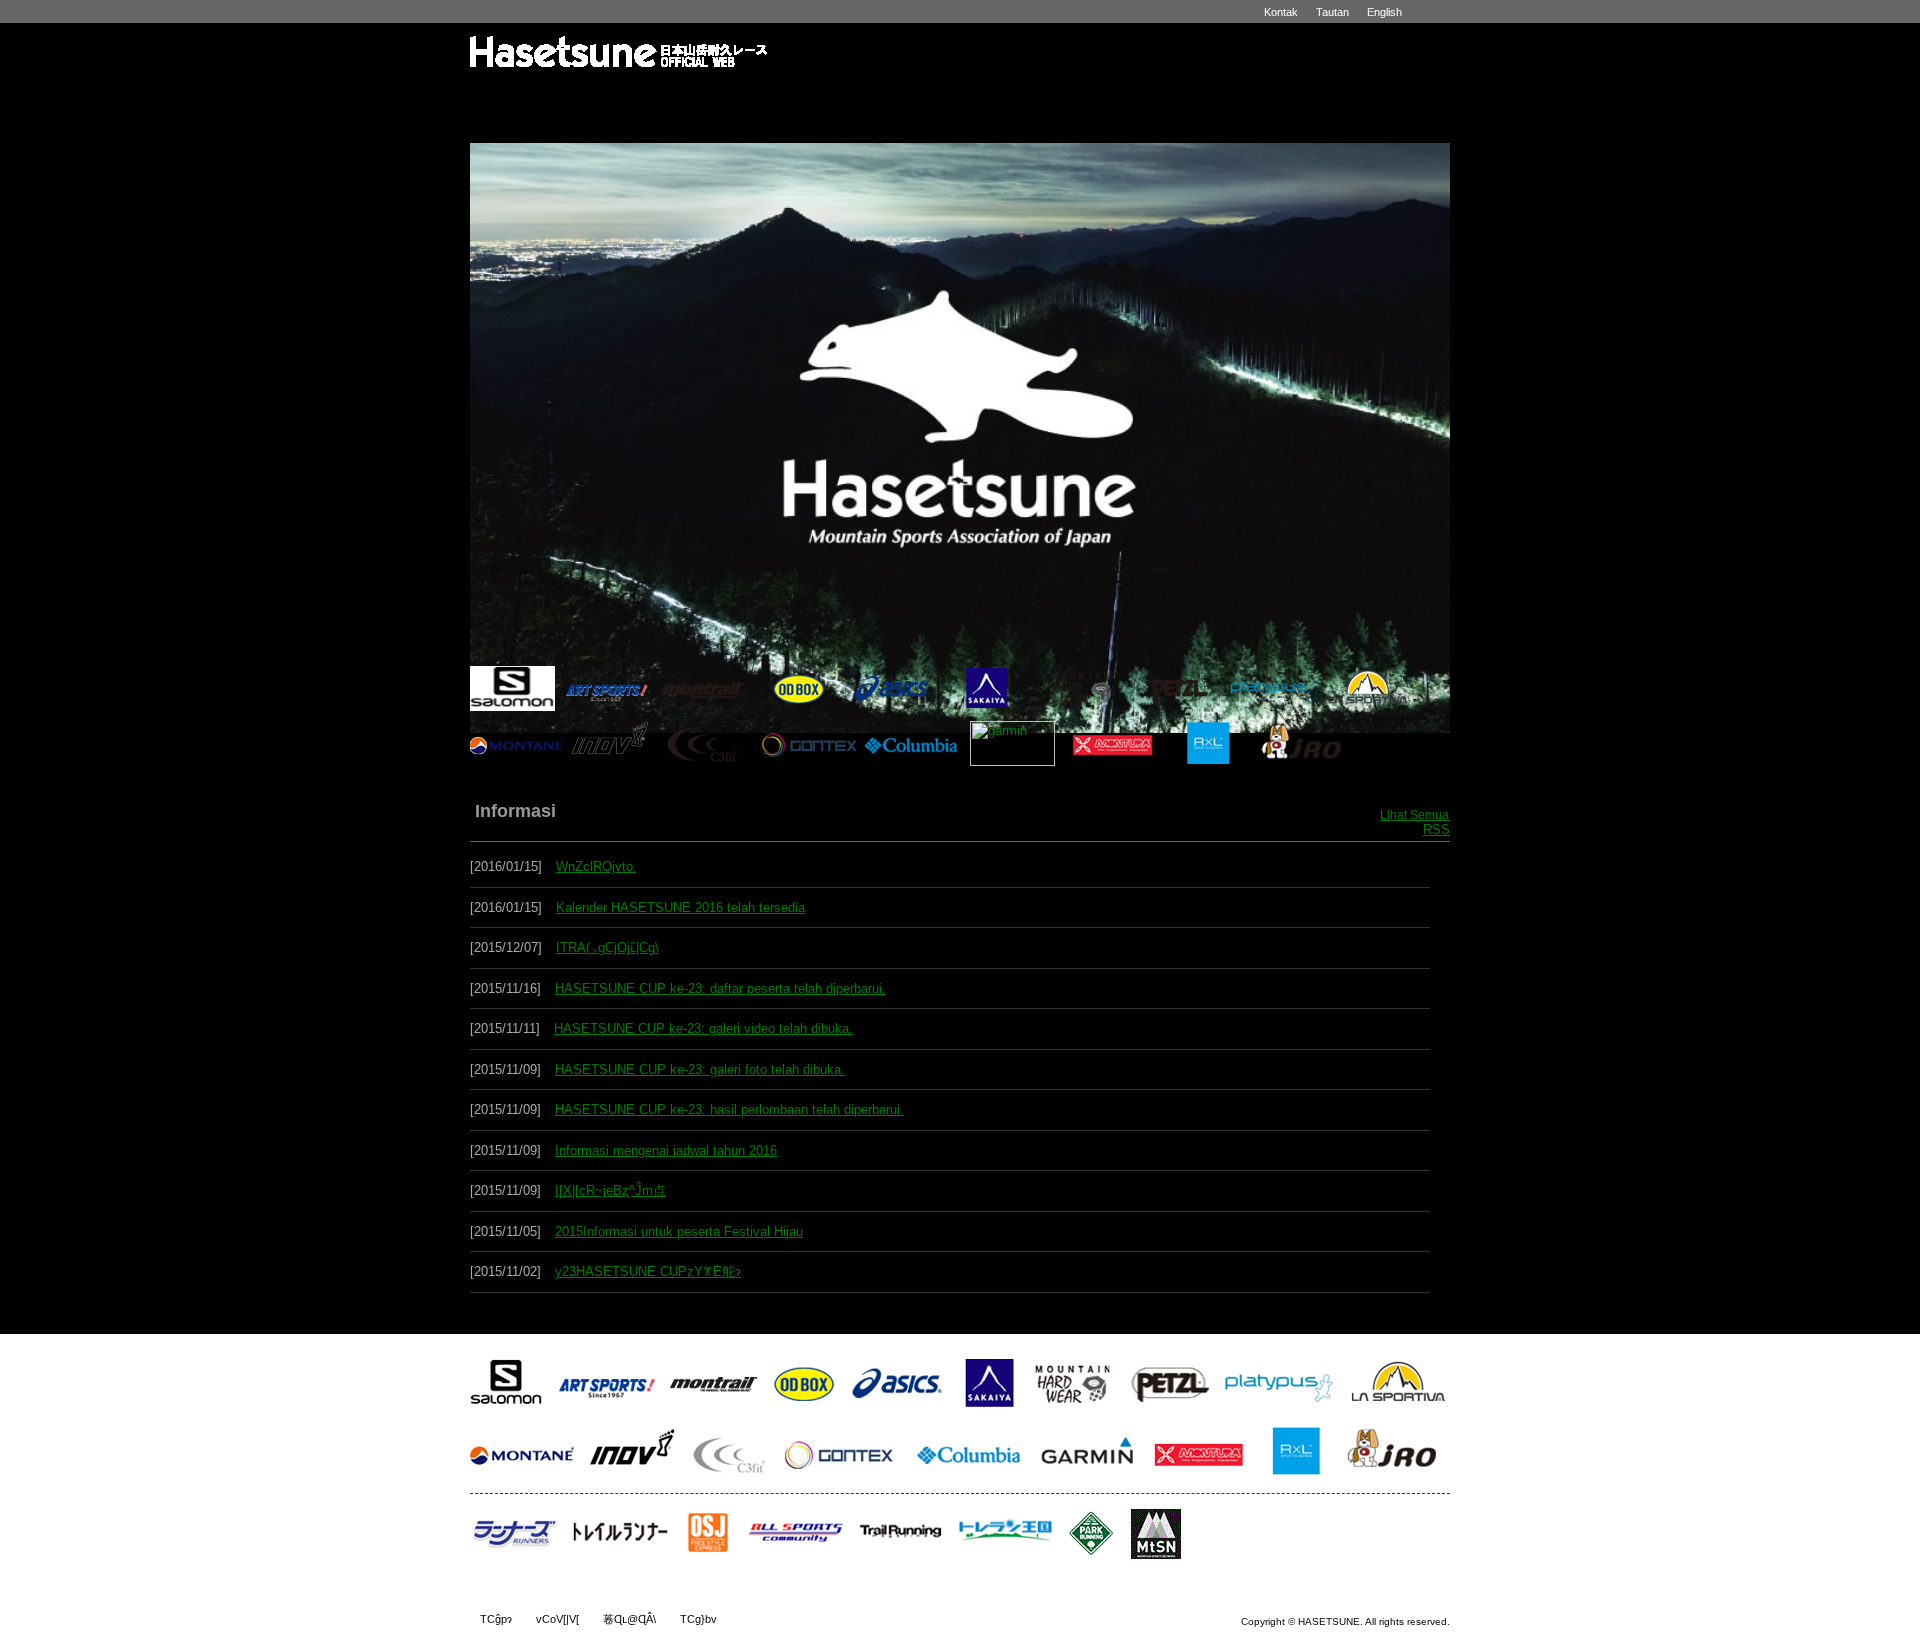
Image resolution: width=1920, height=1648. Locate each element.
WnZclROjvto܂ (596, 866)
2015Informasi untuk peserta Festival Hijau (679, 1231)
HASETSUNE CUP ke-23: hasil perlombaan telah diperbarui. (729, 1109)
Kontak (1281, 12)
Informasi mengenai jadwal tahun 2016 (666, 1150)
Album (1146, 98)
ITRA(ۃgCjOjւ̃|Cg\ (607, 947)
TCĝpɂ (496, 1619)
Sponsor (1390, 98)
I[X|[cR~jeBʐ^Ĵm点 (610, 1190)
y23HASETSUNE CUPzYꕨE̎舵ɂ (648, 1271)
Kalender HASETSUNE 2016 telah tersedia (680, 907)
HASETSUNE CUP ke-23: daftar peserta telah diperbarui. (720, 988)
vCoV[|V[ (557, 1619)
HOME (531, 98)
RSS (1436, 829)
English (1384, 12)
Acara (900, 98)
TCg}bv (698, 1619)
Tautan (1332, 12)
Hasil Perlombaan (1023, 98)
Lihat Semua (1414, 815)
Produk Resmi (1269, 98)
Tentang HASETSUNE (654, 98)
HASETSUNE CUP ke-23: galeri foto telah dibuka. (700, 1069)
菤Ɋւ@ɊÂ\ (629, 1619)
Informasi (777, 98)
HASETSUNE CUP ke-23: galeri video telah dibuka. (703, 1028)
